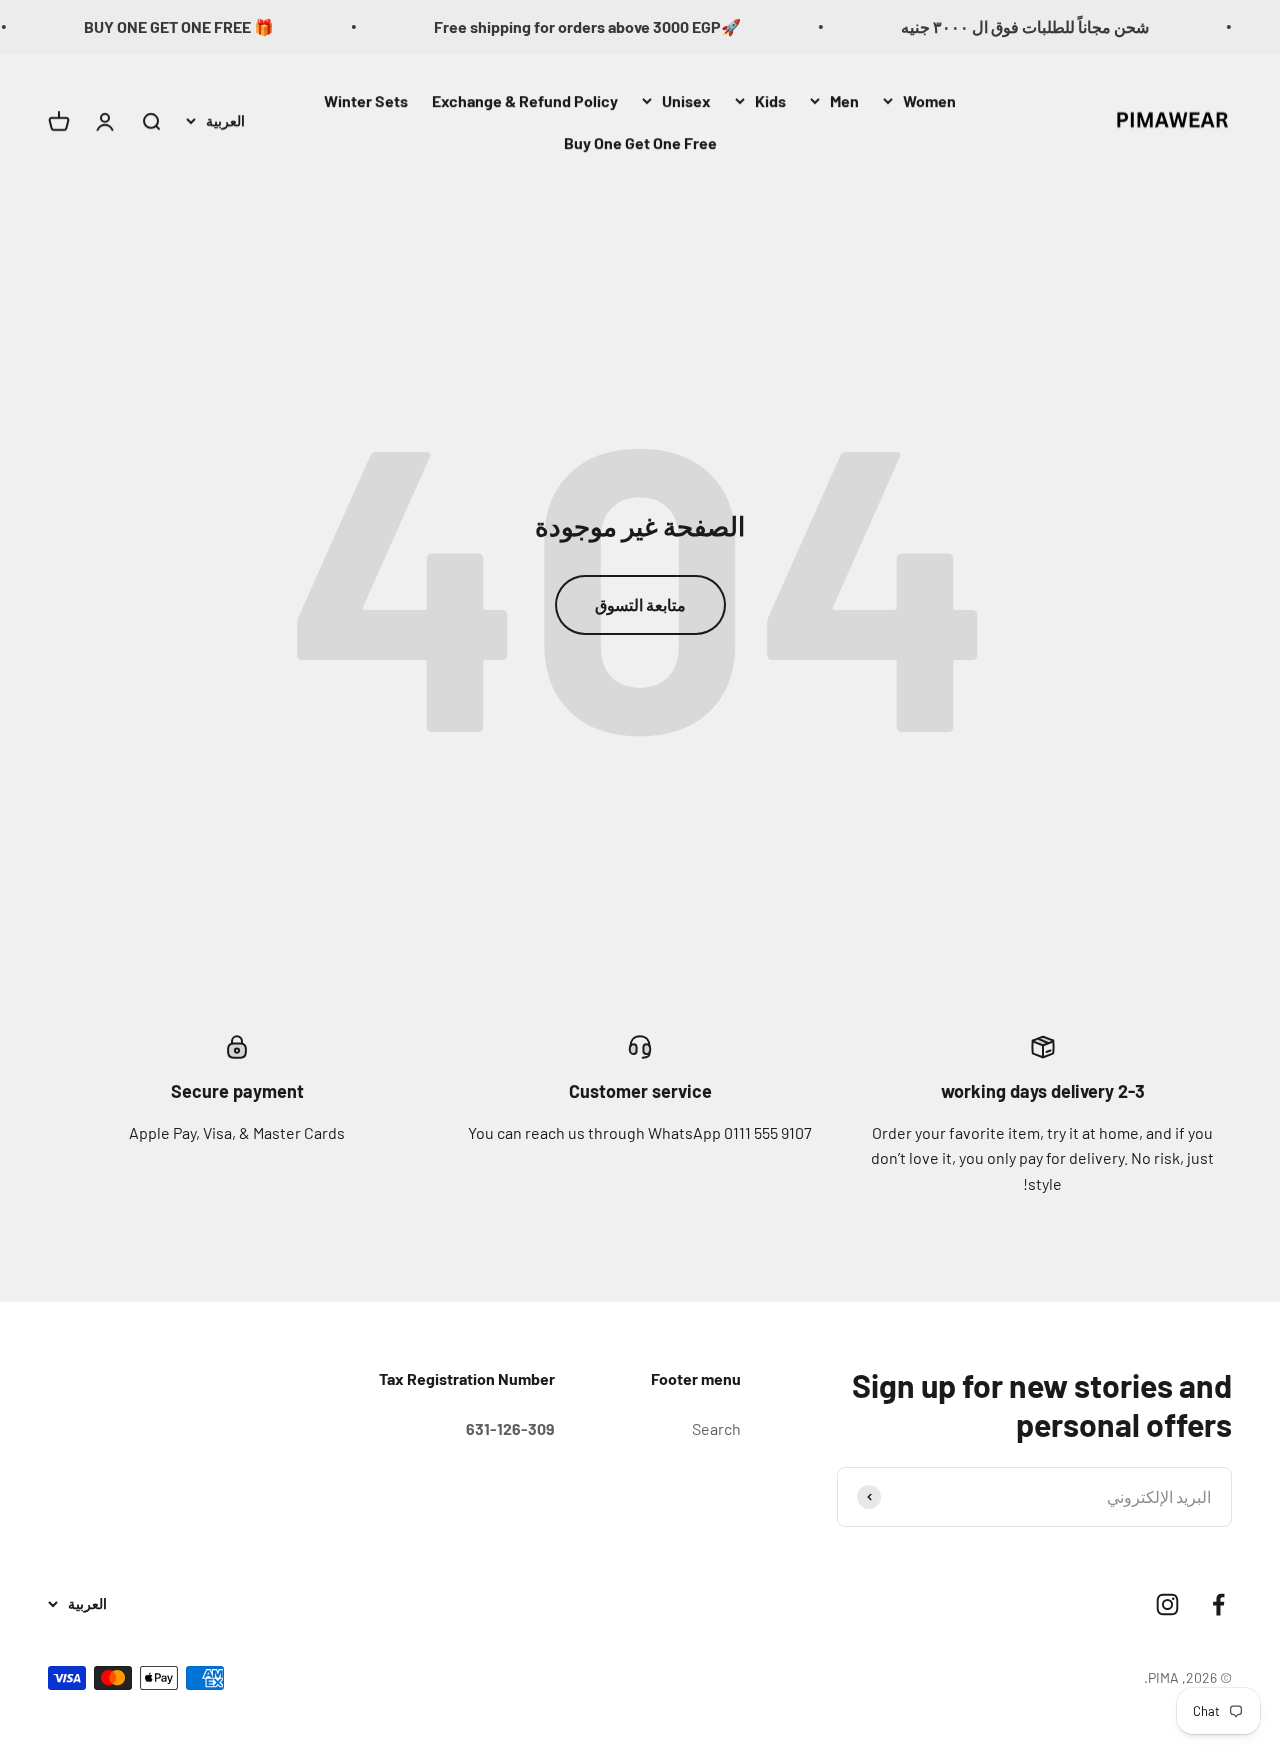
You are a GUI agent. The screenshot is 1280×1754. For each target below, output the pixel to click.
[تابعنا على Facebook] (1218, 1604)
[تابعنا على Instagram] (1167, 1604)
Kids (770, 100)
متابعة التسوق (640, 604)
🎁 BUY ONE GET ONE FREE (200, 26)
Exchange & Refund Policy (525, 100)
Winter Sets (366, 100)
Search (716, 1428)
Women (929, 100)
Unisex (686, 100)
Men (844, 100)
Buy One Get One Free (640, 141)
